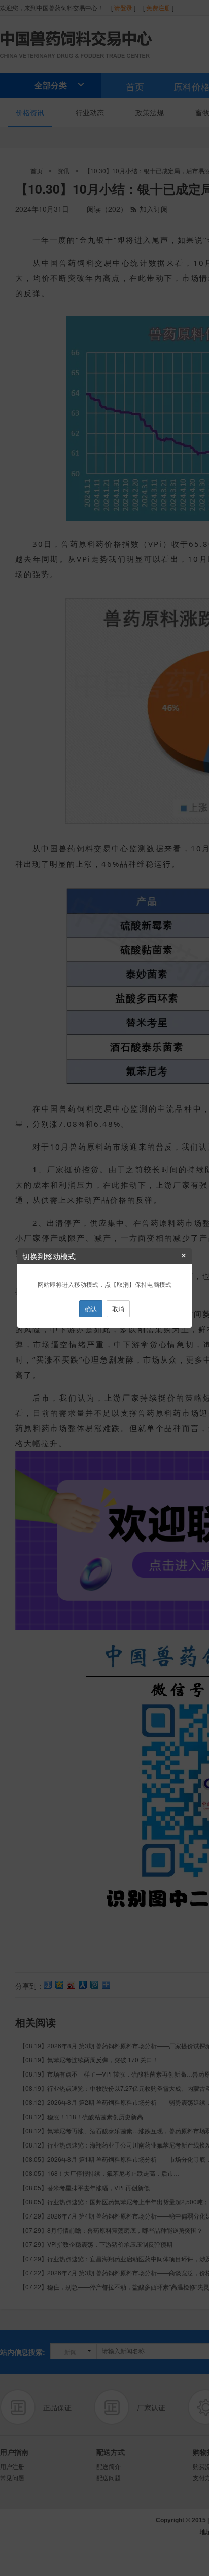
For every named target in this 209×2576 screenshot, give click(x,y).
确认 (91, 1309)
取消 (118, 1309)
